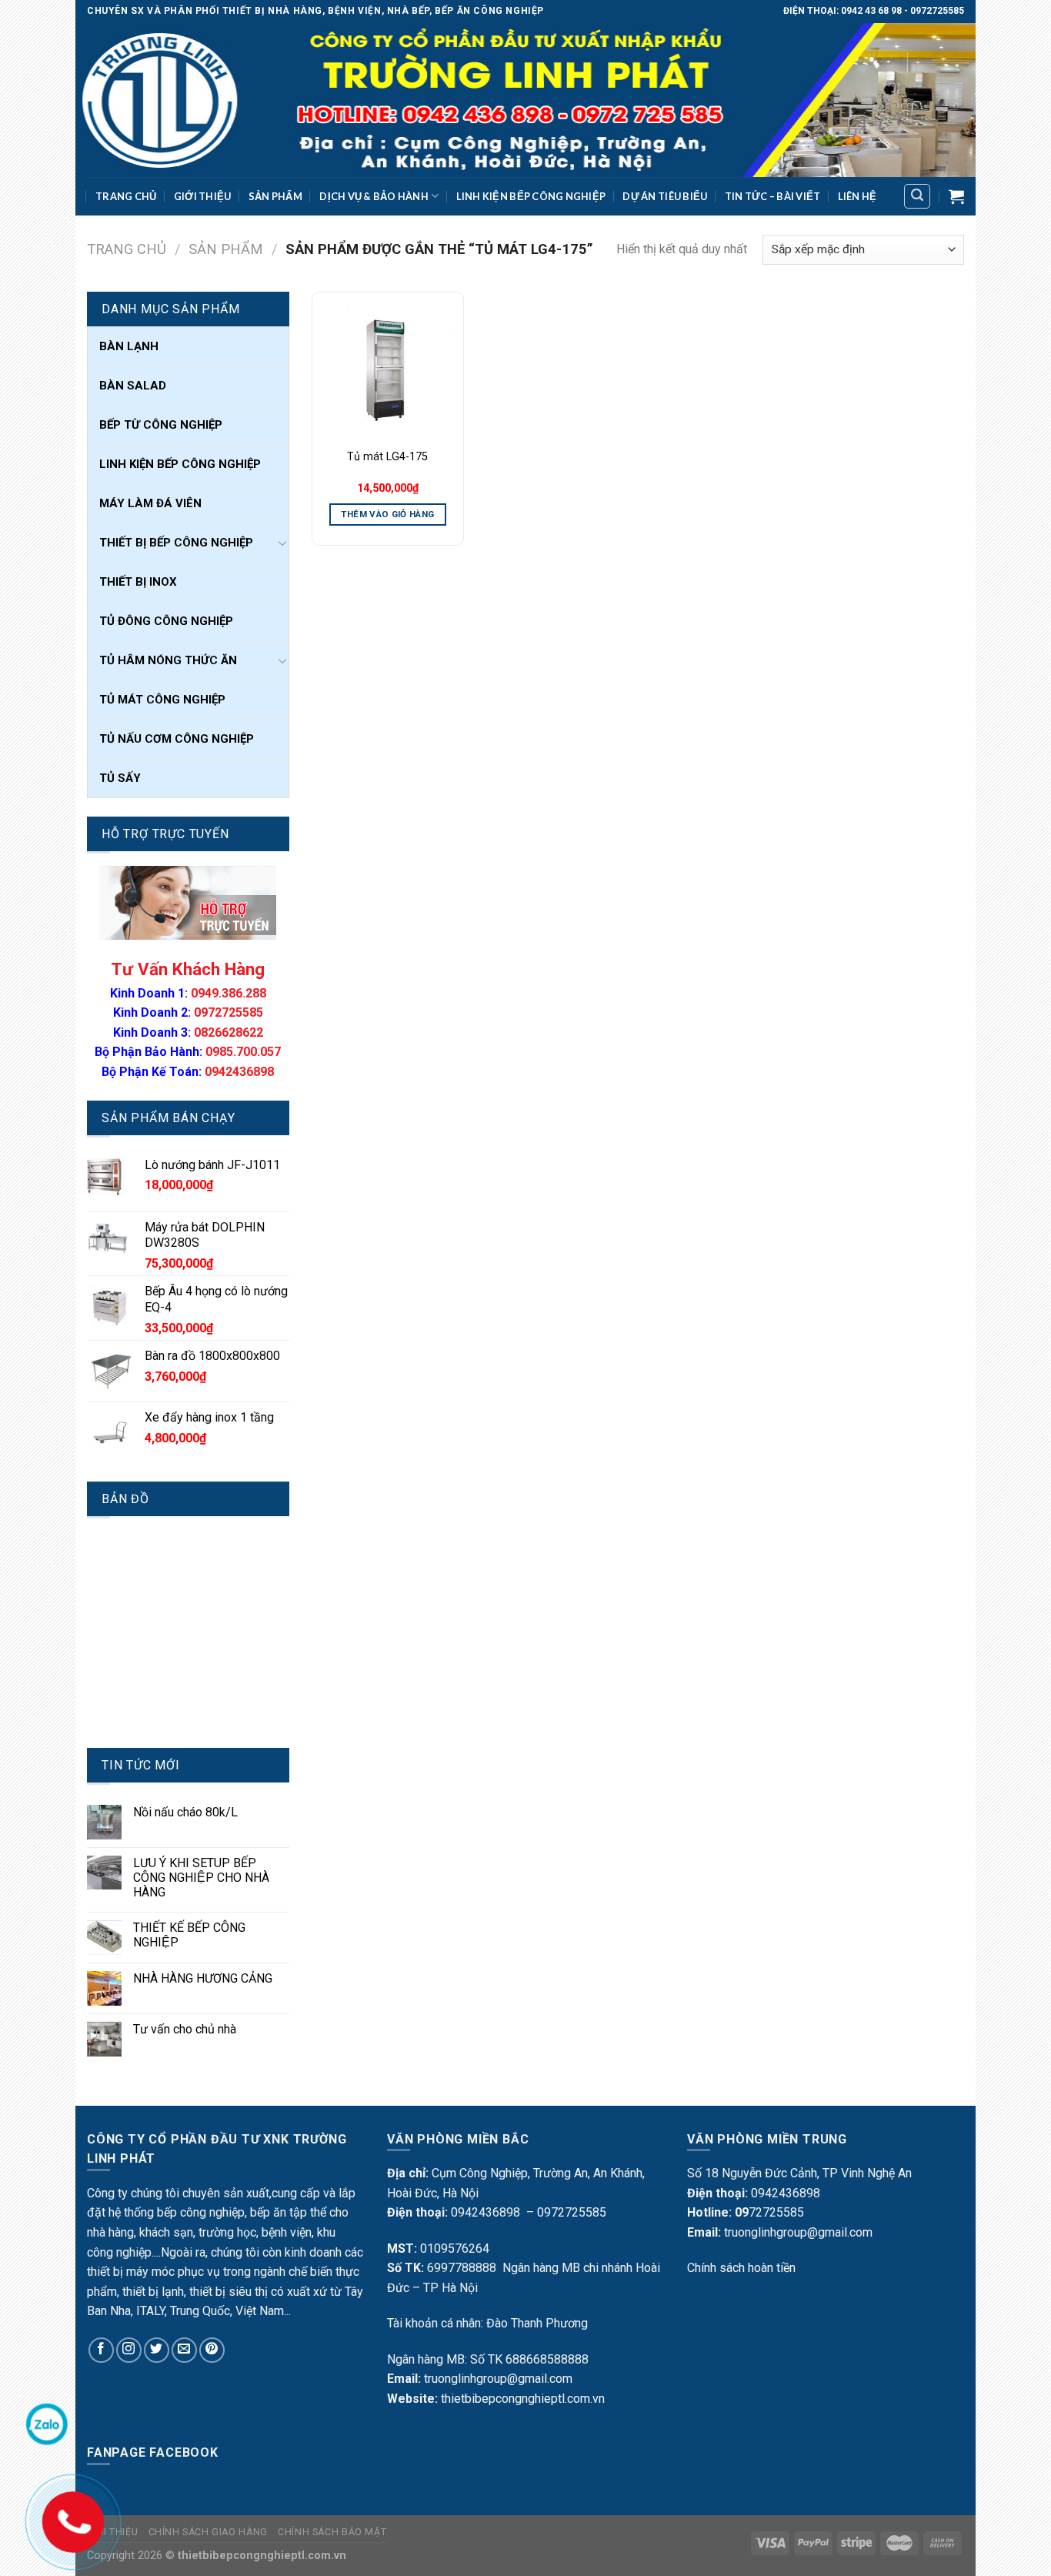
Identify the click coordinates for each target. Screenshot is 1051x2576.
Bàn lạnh (129, 346)
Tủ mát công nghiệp (162, 700)
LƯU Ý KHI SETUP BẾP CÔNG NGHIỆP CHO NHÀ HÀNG (201, 1878)
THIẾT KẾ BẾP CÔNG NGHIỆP (189, 1935)
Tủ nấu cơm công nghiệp (177, 739)
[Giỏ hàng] (956, 196)
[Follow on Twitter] (157, 2350)
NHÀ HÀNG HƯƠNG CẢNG (203, 1978)
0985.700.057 (243, 1052)
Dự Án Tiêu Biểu (665, 196)
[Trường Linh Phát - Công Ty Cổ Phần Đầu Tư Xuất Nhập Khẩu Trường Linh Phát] (525, 100)
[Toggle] (282, 543)
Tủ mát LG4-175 (387, 457)
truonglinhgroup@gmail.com (498, 2379)
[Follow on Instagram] (129, 2350)
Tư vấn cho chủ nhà (185, 2029)
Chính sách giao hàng (208, 2532)
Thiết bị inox (138, 582)
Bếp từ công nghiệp (161, 425)
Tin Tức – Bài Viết (773, 196)
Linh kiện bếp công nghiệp (531, 196)
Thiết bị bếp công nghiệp (176, 543)
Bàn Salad (133, 386)
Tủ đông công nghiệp (166, 621)
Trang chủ (127, 249)
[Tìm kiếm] (917, 196)
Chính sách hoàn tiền (741, 2268)
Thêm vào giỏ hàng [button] (387, 514)
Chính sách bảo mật (332, 2532)
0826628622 (229, 1032)
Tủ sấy (120, 778)
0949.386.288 (229, 993)
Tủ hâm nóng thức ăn (168, 660)
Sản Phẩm (275, 196)
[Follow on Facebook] (101, 2350)
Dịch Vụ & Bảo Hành (374, 196)
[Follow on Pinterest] (212, 2350)
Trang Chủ (126, 196)
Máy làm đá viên (150, 503)
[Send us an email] (184, 2350)
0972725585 (229, 1012)
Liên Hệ (857, 196)
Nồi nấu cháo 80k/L (185, 1812)
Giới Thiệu (203, 196)
